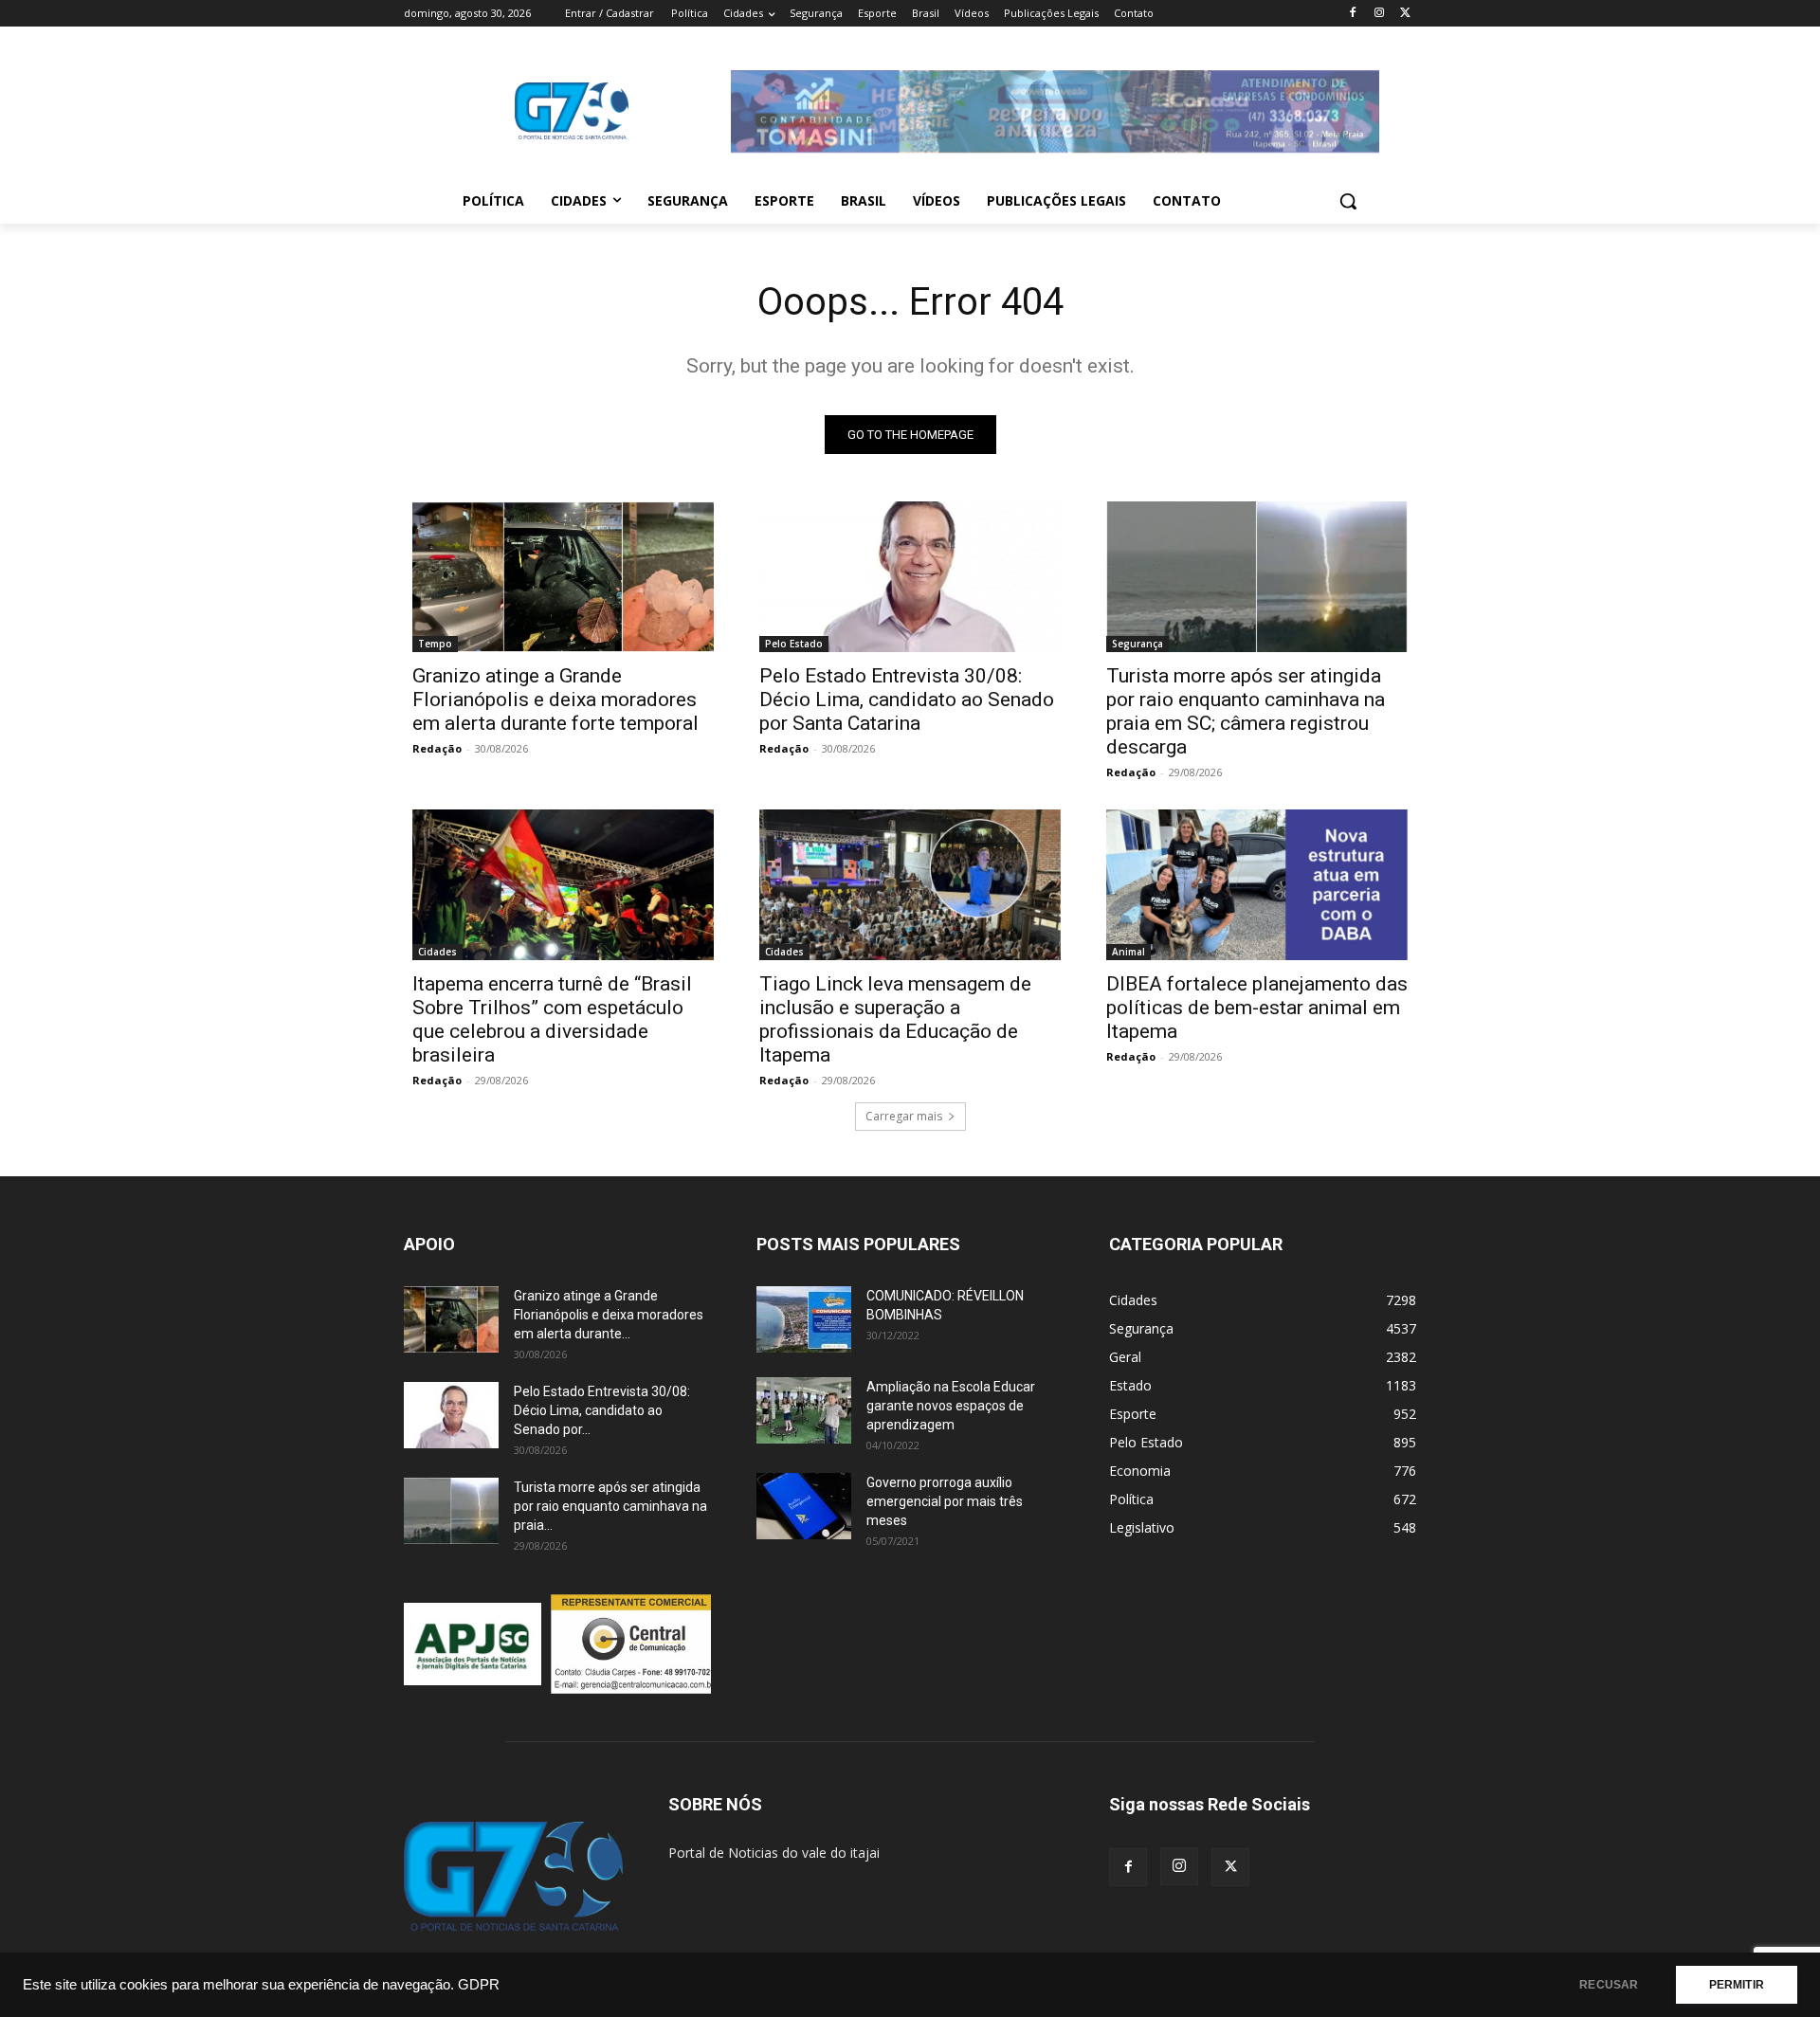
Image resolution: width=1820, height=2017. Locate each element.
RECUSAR (1609, 1985)
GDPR (479, 1985)
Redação (437, 748)
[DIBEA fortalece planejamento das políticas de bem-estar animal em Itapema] (1257, 885)
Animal (1128, 952)
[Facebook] (1353, 14)
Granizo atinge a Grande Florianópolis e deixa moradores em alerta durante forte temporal (555, 700)
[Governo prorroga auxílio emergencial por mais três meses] (804, 1506)
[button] (1348, 201)
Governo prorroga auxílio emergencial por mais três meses (945, 1501)
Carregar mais (904, 1116)
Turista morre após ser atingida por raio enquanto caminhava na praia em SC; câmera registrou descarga (1246, 711)
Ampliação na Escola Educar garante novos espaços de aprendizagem (951, 1406)
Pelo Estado (794, 644)
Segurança (1137, 644)
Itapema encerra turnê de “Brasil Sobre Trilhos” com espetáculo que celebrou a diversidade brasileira (552, 1019)
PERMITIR (1737, 1985)
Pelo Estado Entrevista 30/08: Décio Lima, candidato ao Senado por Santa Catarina (907, 700)
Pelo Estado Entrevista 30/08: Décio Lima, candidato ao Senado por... (602, 1410)
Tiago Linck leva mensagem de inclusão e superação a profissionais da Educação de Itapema (895, 1019)
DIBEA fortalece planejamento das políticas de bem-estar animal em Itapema (1257, 1008)
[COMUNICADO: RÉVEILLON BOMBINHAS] (804, 1319)
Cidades (437, 952)
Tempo (435, 644)
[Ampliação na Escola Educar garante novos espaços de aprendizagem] (804, 1410)
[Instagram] (1379, 14)
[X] (1405, 14)
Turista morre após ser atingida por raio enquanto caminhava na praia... (610, 1506)
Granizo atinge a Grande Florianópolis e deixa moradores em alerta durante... (609, 1315)
